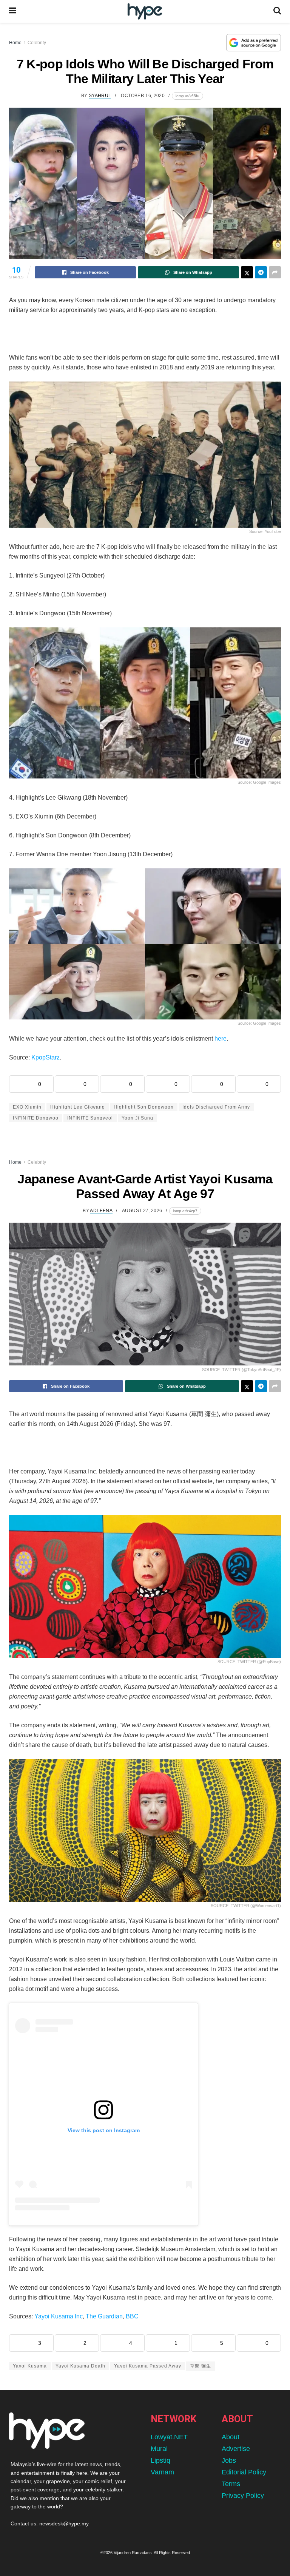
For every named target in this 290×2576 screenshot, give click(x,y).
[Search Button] (277, 11)
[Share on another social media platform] (275, 272)
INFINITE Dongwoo (36, 1118)
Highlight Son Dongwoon (144, 1107)
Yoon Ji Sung (137, 1118)
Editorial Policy (244, 2472)
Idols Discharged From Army (216, 1107)
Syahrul (100, 96)
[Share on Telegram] (261, 272)
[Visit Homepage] (145, 12)
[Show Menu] (13, 11)
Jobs (229, 2460)
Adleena (101, 1211)
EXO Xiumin (27, 1107)
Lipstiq (160, 2460)
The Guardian (104, 2316)
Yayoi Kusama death (80, 2366)
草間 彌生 (201, 2366)
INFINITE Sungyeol (90, 1118)
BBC (132, 2316)
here (221, 1039)
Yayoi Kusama (30, 2366)
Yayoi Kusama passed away (148, 2366)
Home (15, 43)
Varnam (162, 2472)
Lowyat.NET (169, 2437)
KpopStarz (46, 1057)
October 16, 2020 (143, 96)
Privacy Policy (243, 2496)
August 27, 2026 (142, 1211)
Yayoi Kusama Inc (59, 2316)
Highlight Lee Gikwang (78, 1107)
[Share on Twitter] (247, 272)
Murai (159, 2449)
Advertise (236, 2449)
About (231, 2437)
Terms (231, 2484)
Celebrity (37, 43)
